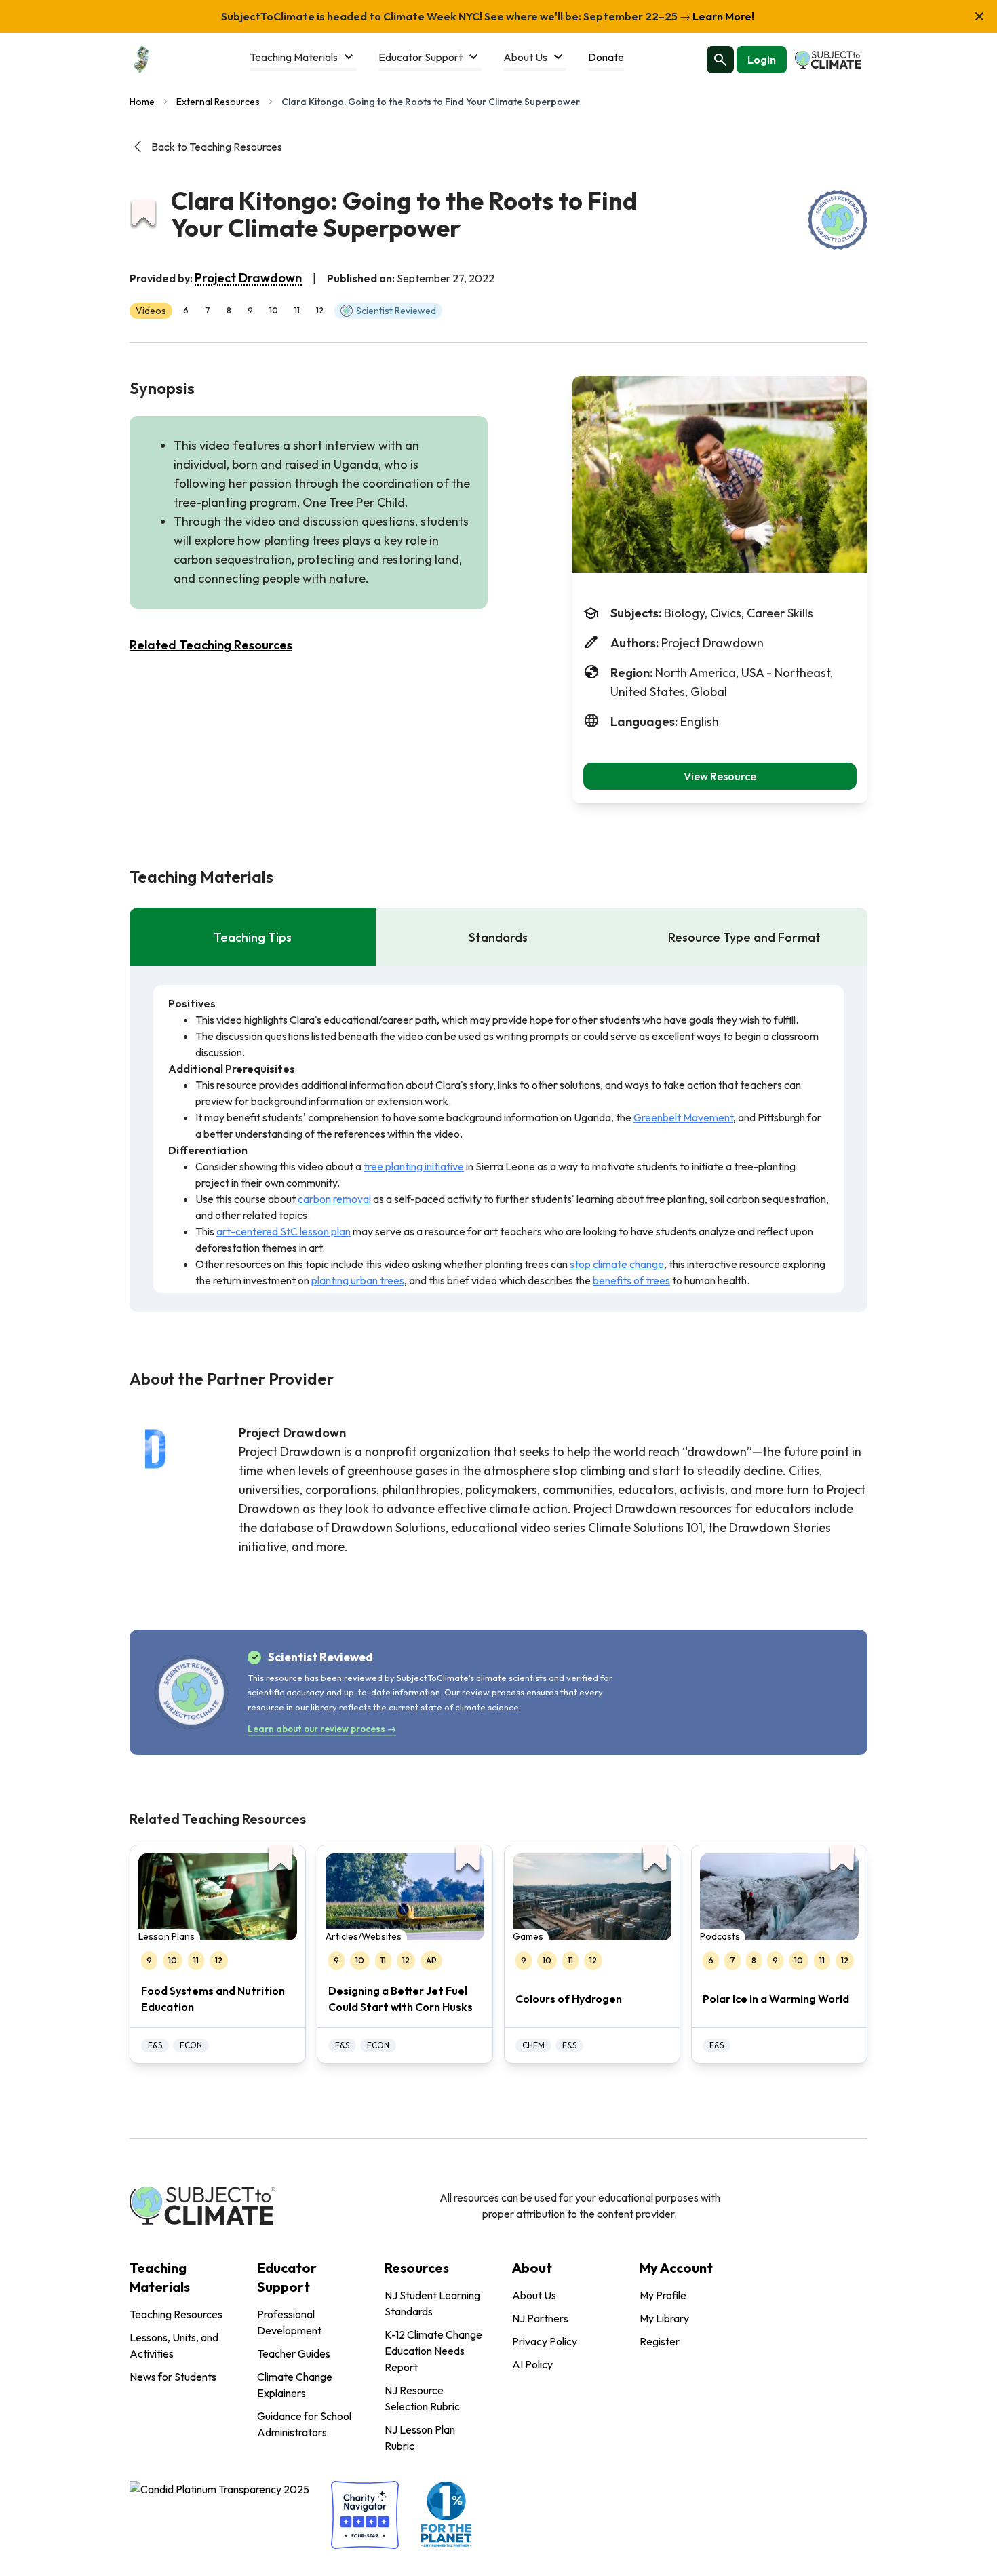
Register (660, 2341)
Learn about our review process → (322, 1729)
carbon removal (334, 1199)
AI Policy (532, 2364)
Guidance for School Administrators (304, 2424)
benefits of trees (631, 1280)
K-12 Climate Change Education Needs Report (433, 2351)
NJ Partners (540, 2318)
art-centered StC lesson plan (284, 1231)
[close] (979, 16)
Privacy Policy (545, 2341)
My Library (664, 2318)
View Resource (720, 776)
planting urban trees (358, 1280)
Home (142, 102)
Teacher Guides (294, 2353)
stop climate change (617, 1264)
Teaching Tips (253, 937)
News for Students (173, 2377)
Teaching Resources (176, 2314)
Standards (498, 937)
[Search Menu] (720, 60)
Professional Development (289, 2322)
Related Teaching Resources (211, 645)
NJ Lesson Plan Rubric (420, 2438)
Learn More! (722, 16)
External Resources (218, 102)
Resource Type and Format (744, 937)
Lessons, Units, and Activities (174, 2345)
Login (762, 60)
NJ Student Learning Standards (432, 2303)
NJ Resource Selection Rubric (422, 2398)
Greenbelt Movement (683, 1117)
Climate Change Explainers (295, 2385)
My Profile (663, 2295)
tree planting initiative (414, 1166)
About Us (534, 2295)
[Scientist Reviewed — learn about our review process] (838, 220)
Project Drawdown (248, 278)
